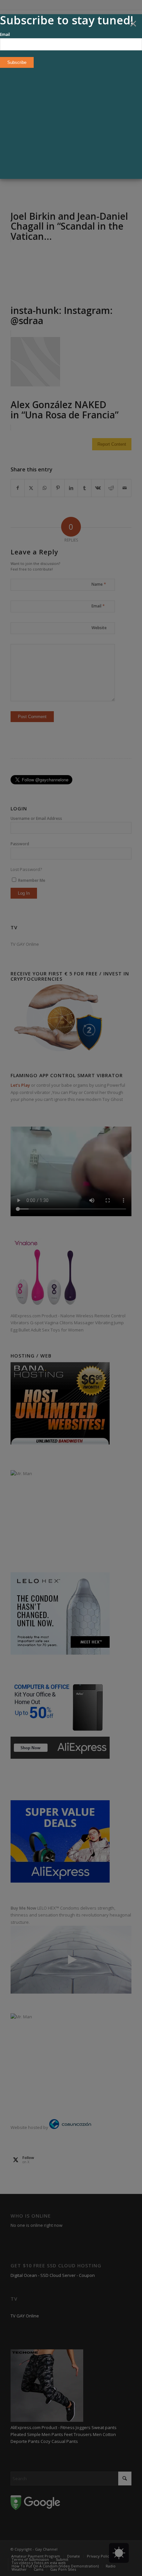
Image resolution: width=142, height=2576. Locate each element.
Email (5, 34)
